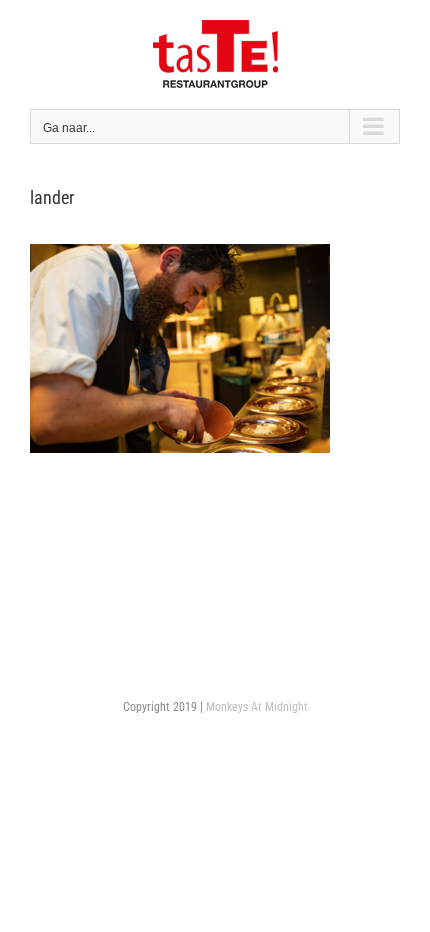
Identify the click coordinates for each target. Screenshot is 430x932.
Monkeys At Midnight (257, 707)
